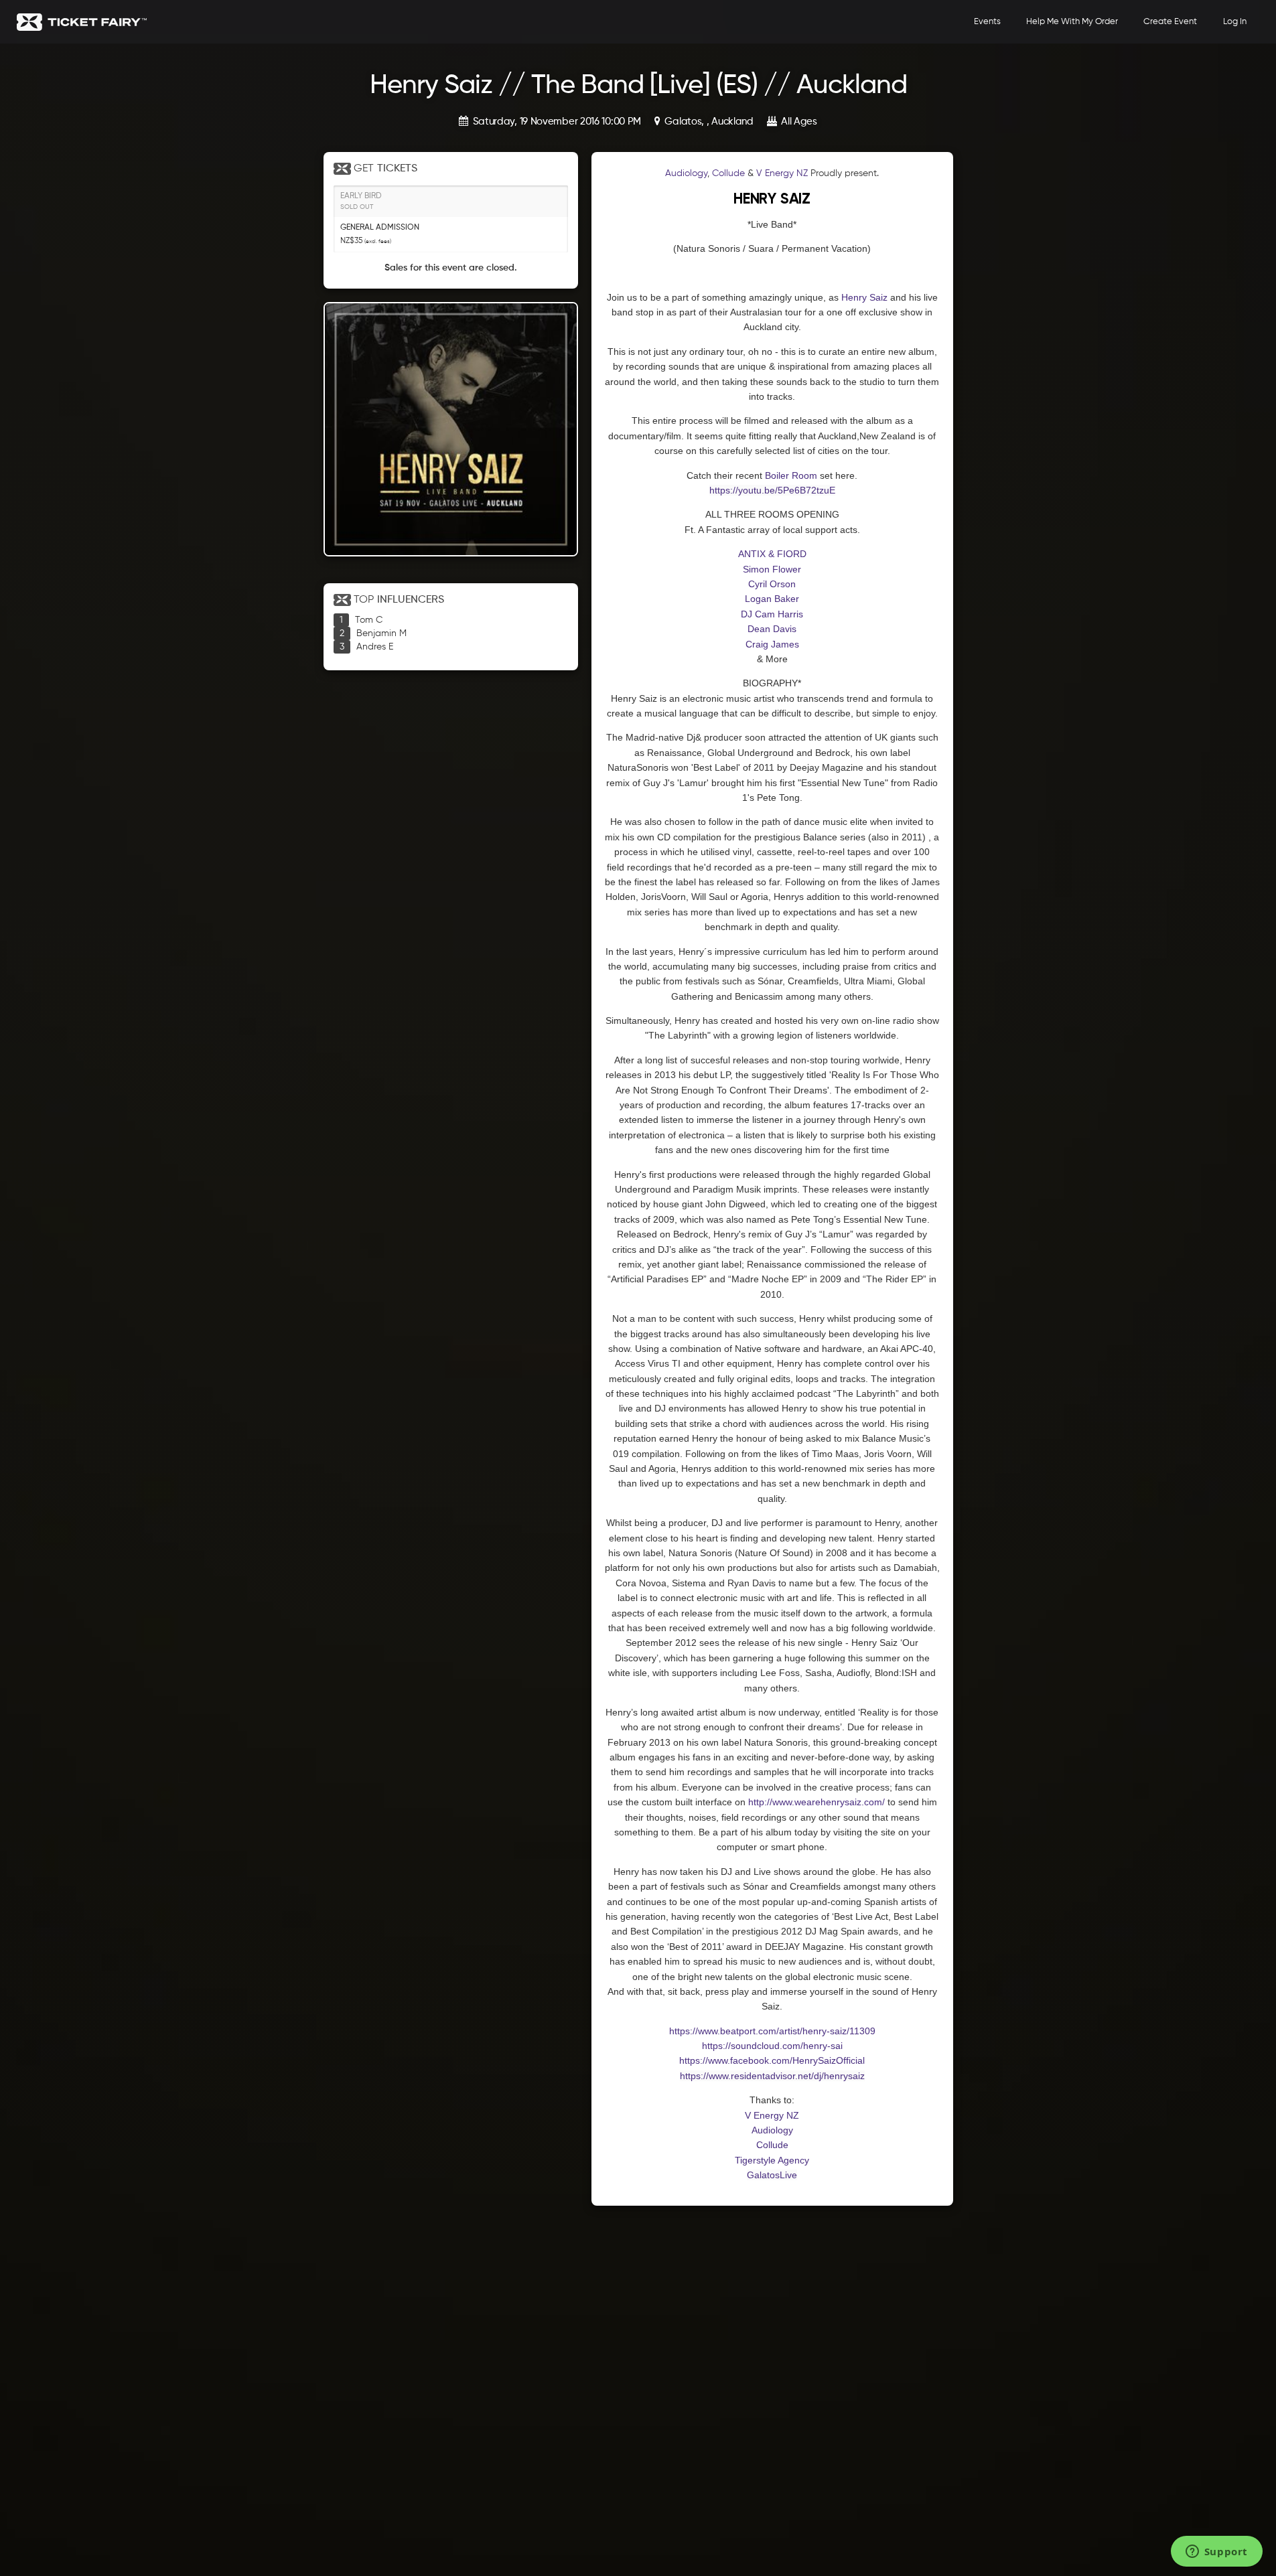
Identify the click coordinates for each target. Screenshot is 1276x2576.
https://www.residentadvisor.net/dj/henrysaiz (772, 2076)
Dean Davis (772, 629)
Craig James (772, 644)
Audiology (686, 173)
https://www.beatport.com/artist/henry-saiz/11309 (772, 2031)
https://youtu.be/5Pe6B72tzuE (772, 490)
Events (987, 22)
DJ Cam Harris (772, 614)
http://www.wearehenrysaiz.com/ (817, 1802)
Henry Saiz (864, 297)
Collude (728, 173)
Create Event (1170, 22)
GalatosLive (772, 2175)
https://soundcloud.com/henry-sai (772, 2046)
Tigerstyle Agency (772, 2160)
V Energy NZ (782, 173)
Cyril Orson (772, 584)
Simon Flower (772, 569)
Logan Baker (772, 599)
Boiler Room (791, 475)
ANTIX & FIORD (772, 554)
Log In (1235, 22)
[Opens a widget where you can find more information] (1216, 2553)
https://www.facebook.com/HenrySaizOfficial (772, 2060)
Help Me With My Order (1072, 22)
